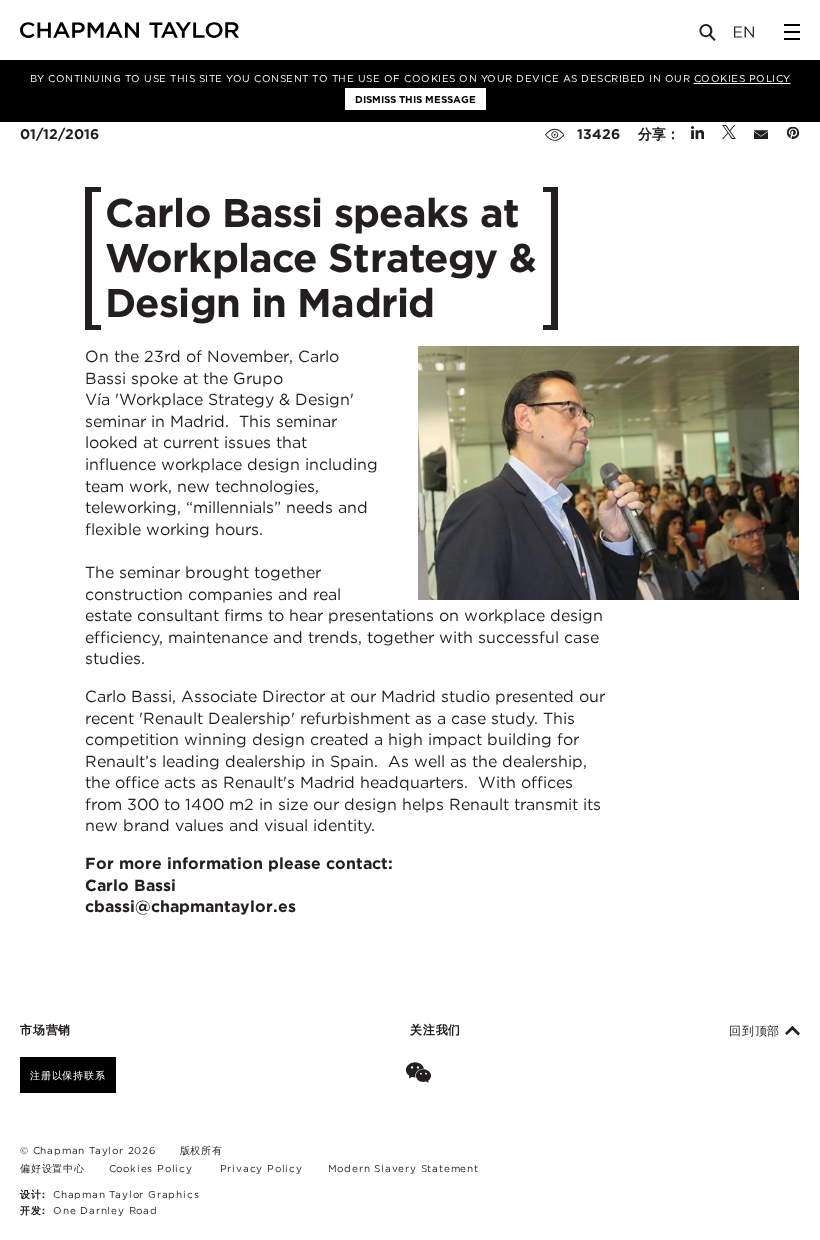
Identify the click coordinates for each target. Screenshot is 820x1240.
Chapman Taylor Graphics (126, 1194)
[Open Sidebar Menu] (792, 32)
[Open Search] (709, 36)
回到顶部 (757, 1031)
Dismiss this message (415, 99)
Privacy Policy (261, 1168)
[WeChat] (422, 1075)
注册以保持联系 (68, 1075)
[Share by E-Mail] (761, 134)
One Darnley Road (105, 1210)
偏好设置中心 (52, 1168)
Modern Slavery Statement (403, 1168)
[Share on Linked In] (697, 134)
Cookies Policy (742, 78)
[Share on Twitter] (729, 134)
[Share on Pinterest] (793, 134)
